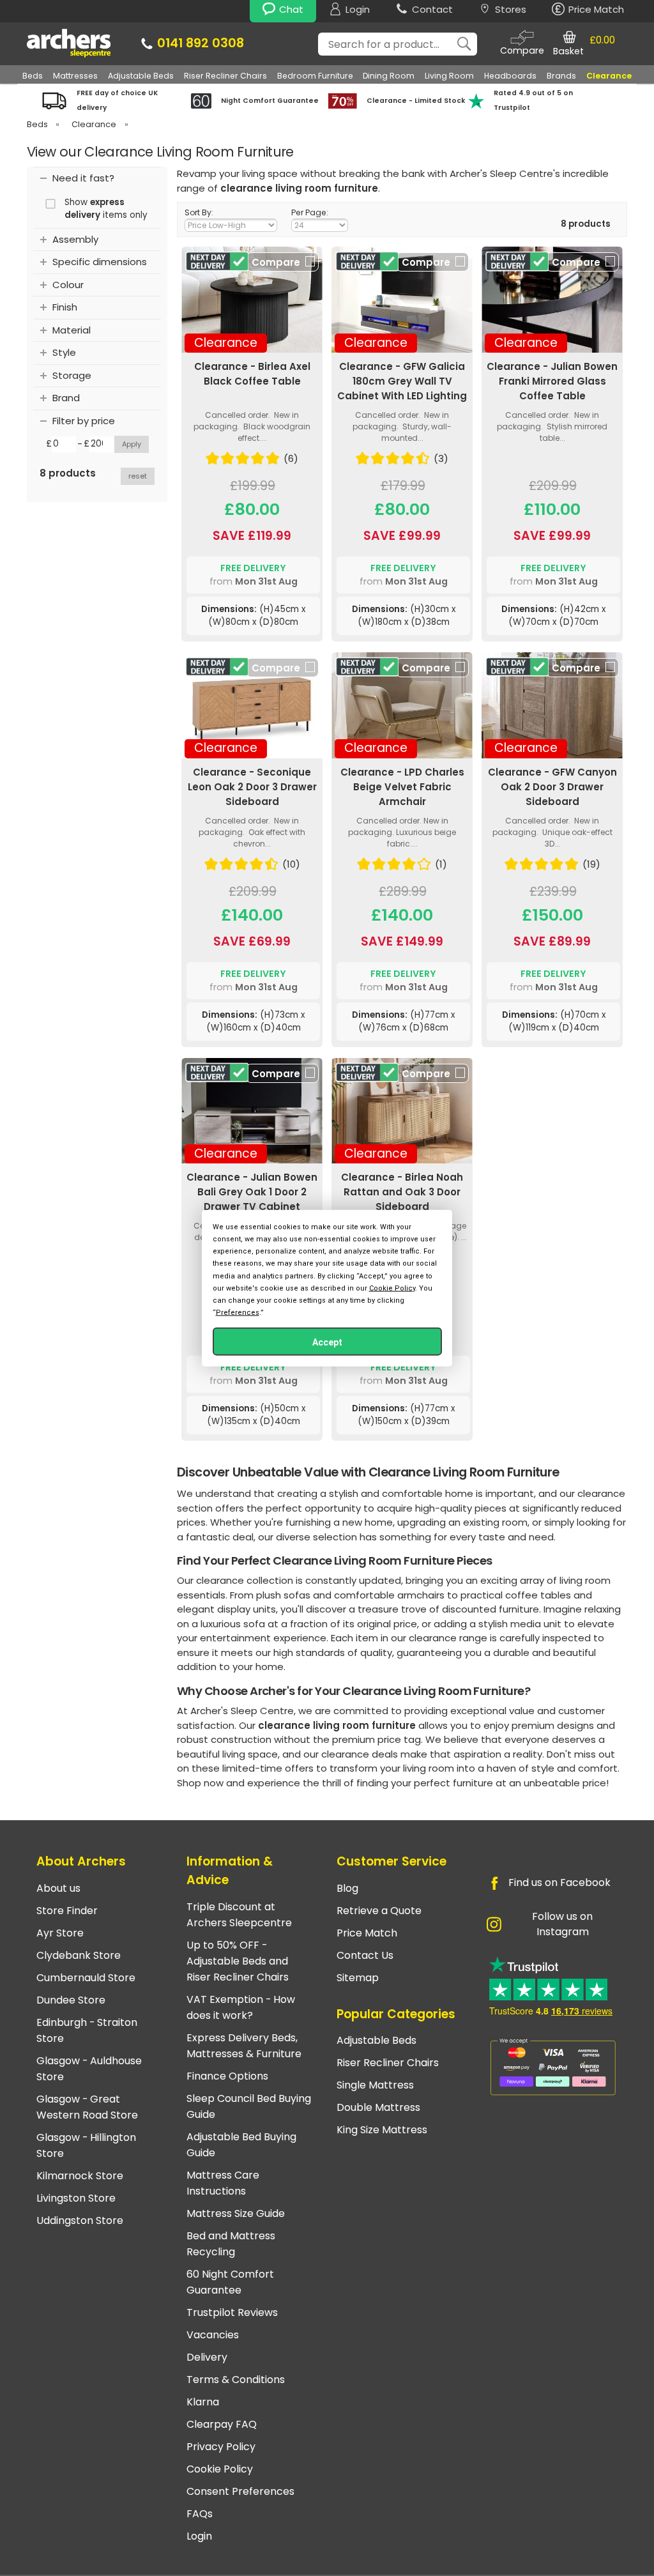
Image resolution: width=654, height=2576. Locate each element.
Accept (327, 1342)
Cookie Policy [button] (392, 1288)
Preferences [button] (238, 1313)
